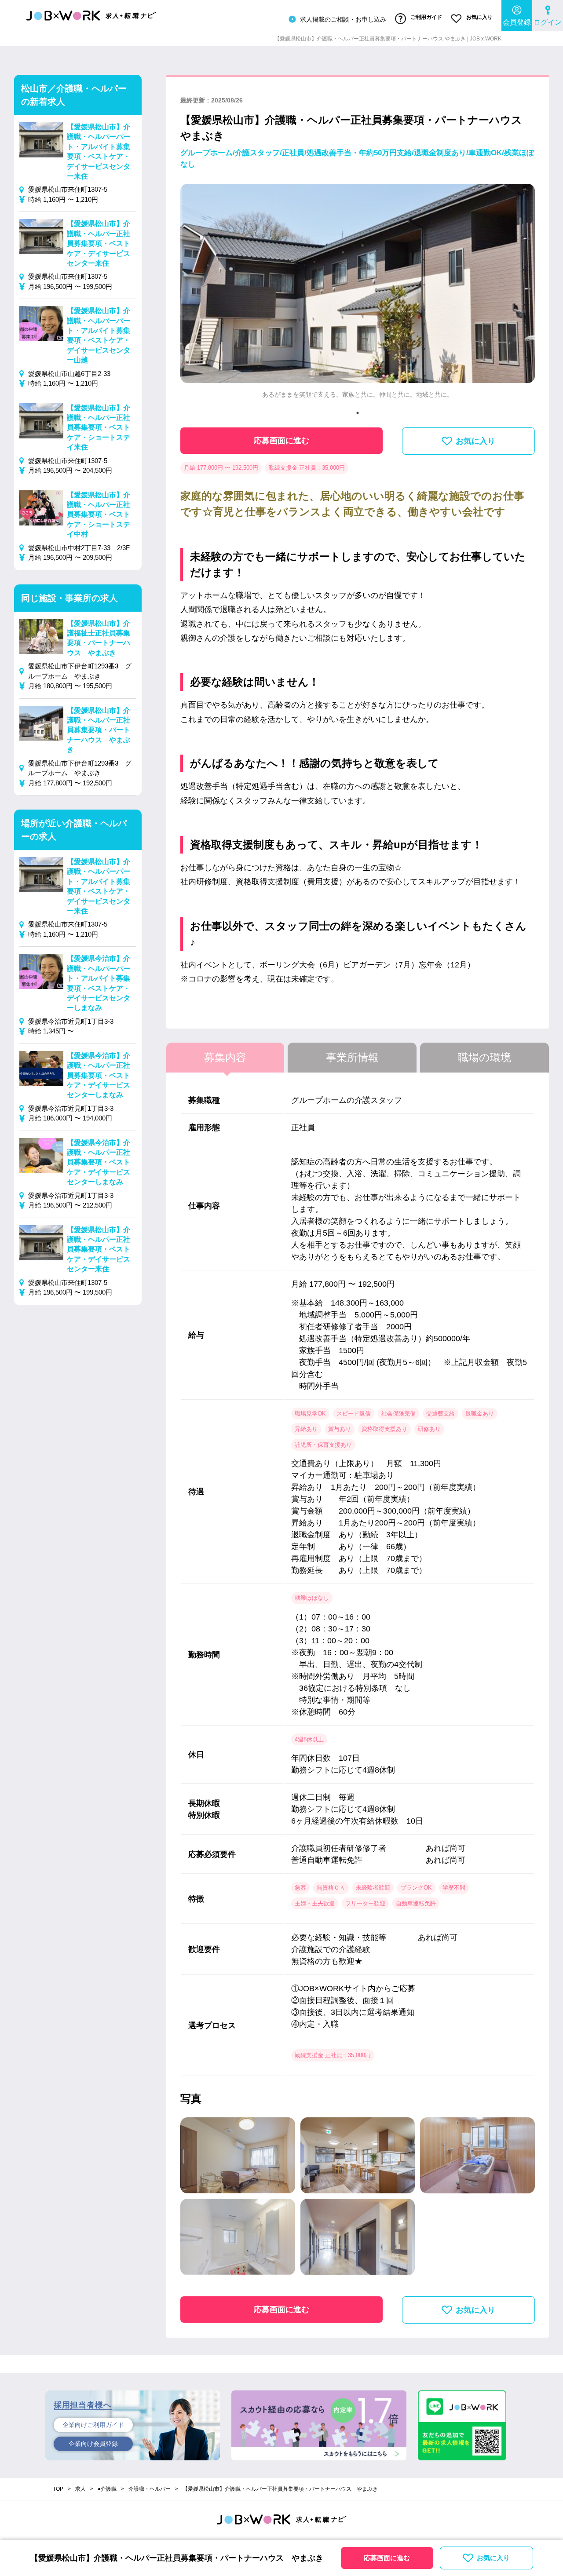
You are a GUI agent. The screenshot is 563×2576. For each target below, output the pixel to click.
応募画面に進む (281, 441)
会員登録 (517, 22)
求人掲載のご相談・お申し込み (342, 19)
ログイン (548, 22)
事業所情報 (352, 1057)
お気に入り (479, 17)
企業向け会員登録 (93, 2444)
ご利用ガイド (426, 17)
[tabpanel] (358, 295)
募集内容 (225, 1057)
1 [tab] (358, 413)
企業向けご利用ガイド (93, 2425)
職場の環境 (484, 1057)
